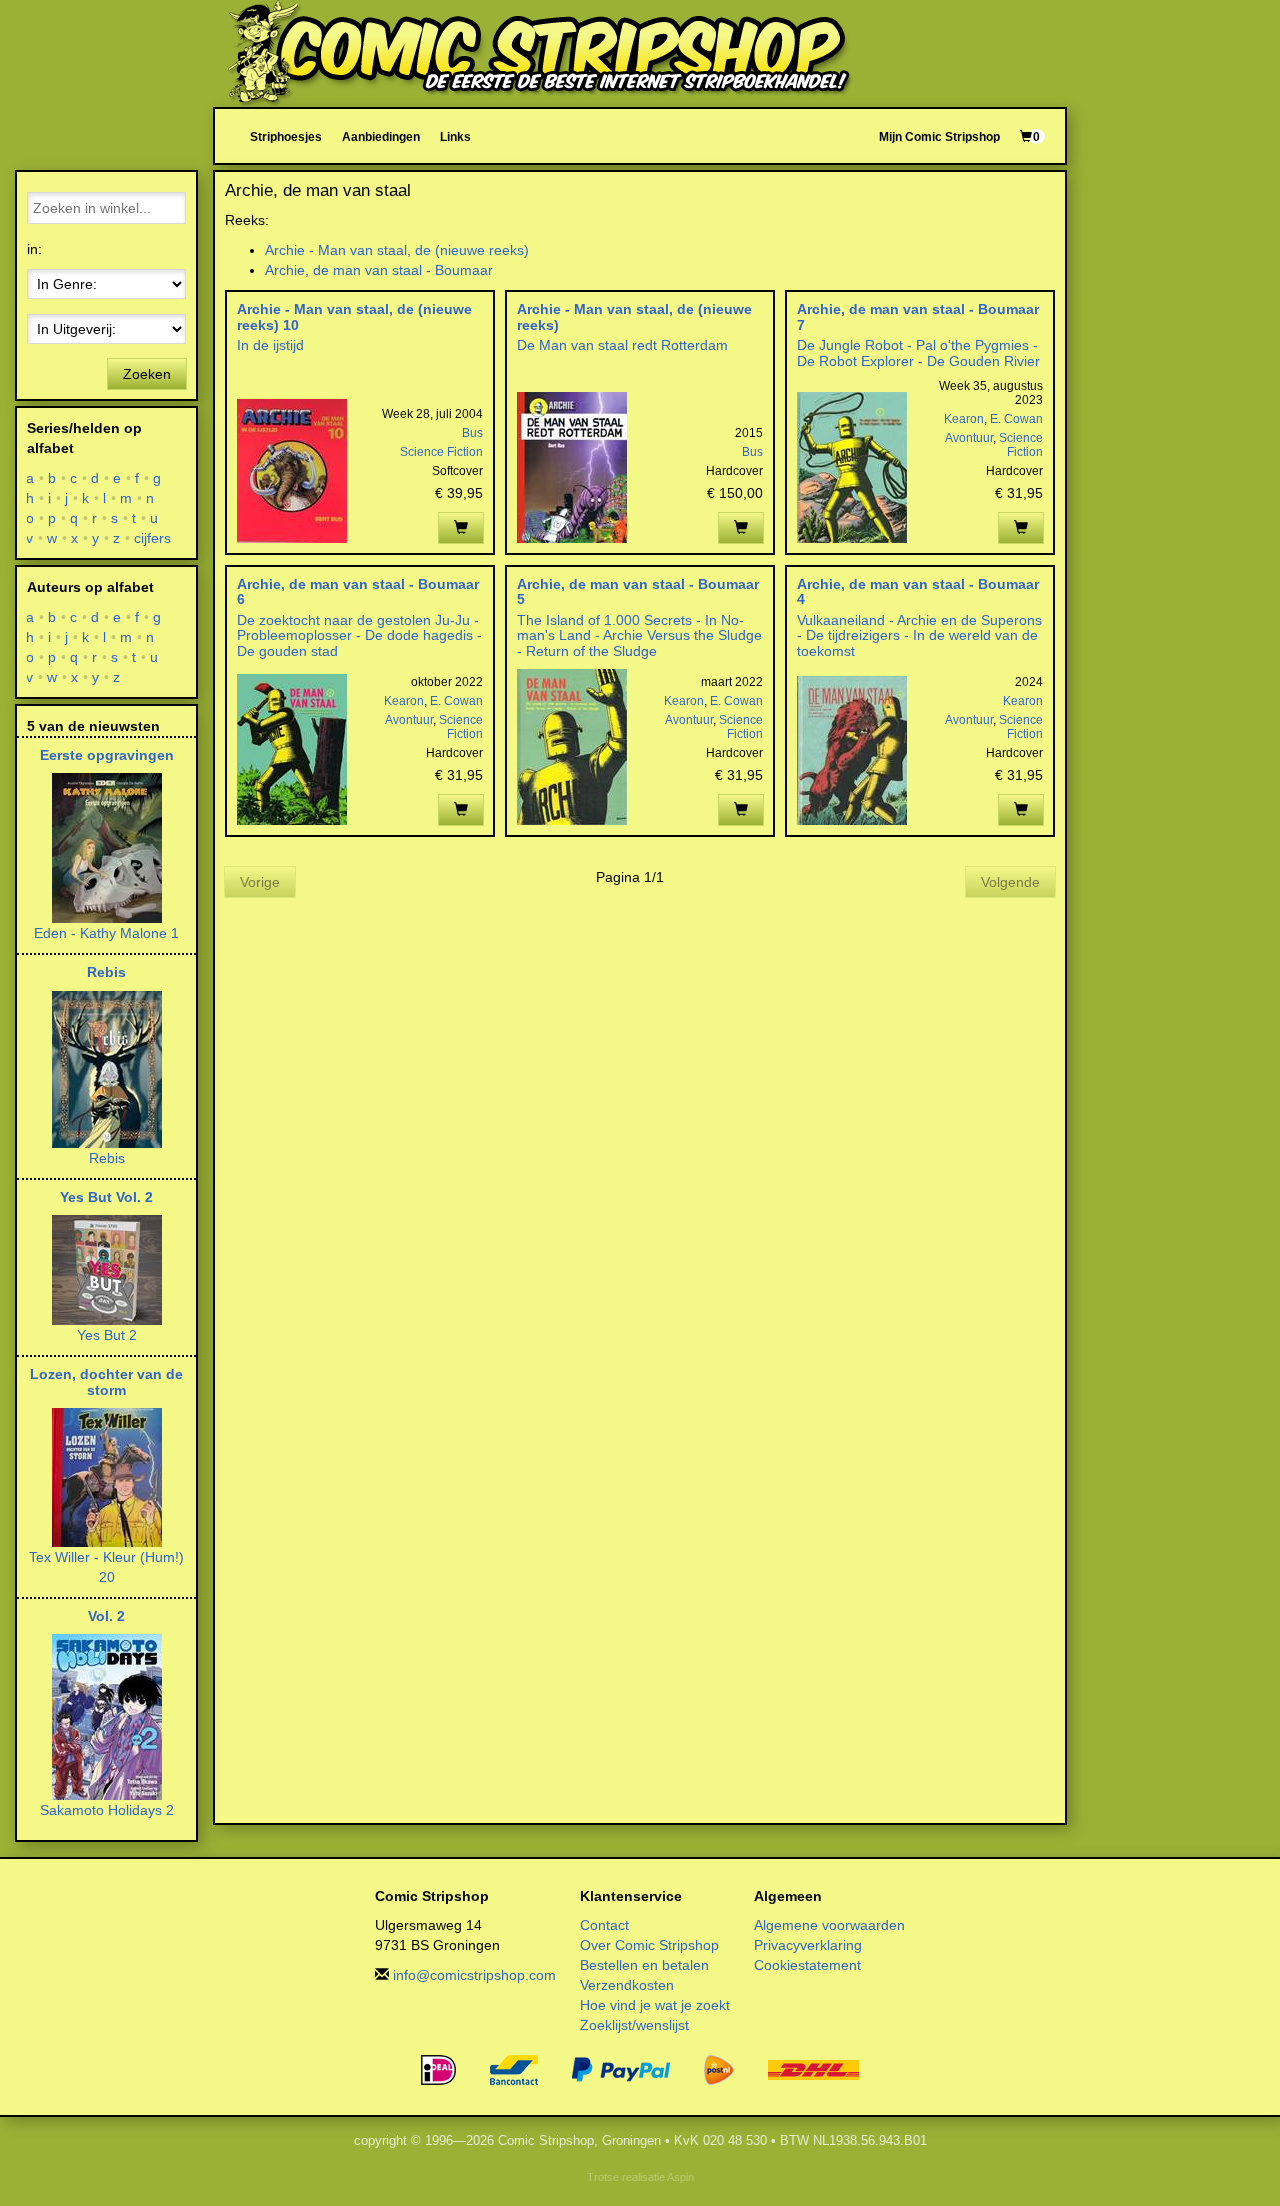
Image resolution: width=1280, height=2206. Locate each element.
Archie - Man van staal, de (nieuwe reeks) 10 (354, 316)
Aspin (680, 2177)
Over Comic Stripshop (649, 1945)
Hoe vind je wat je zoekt (655, 2005)
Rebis (106, 972)
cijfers (153, 538)
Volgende (1010, 882)
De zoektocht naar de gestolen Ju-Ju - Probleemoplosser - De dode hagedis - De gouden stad (359, 635)
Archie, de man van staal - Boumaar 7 (918, 316)
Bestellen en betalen (644, 1965)
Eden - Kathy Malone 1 (106, 933)
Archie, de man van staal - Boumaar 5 (638, 591)
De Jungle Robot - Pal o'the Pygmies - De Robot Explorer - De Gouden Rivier (918, 352)
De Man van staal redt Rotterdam (622, 345)
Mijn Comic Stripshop (939, 136)
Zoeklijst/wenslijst (634, 2025)
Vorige (260, 882)
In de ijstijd (270, 345)
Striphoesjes (286, 136)
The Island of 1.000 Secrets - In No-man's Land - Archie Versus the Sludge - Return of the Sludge (639, 635)
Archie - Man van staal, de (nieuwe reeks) (397, 250)
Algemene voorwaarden (829, 1925)
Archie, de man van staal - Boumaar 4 (918, 591)
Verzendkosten (627, 1985)
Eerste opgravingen (107, 755)
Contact (604, 1925)
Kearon (964, 419)
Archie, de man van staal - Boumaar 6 (358, 591)
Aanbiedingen (381, 136)
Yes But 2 (107, 1335)
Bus (472, 433)
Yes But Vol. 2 (106, 1197)
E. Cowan (1016, 419)
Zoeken (147, 374)
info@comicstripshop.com (474, 1975)
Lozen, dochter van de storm (106, 1381)
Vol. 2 (106, 1616)
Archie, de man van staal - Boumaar (379, 270)
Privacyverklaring (808, 1945)
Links (455, 136)
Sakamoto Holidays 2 (107, 1810)
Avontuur (969, 438)
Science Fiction (441, 452)
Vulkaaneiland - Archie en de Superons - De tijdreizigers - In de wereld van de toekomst (919, 635)
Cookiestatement (807, 1965)
